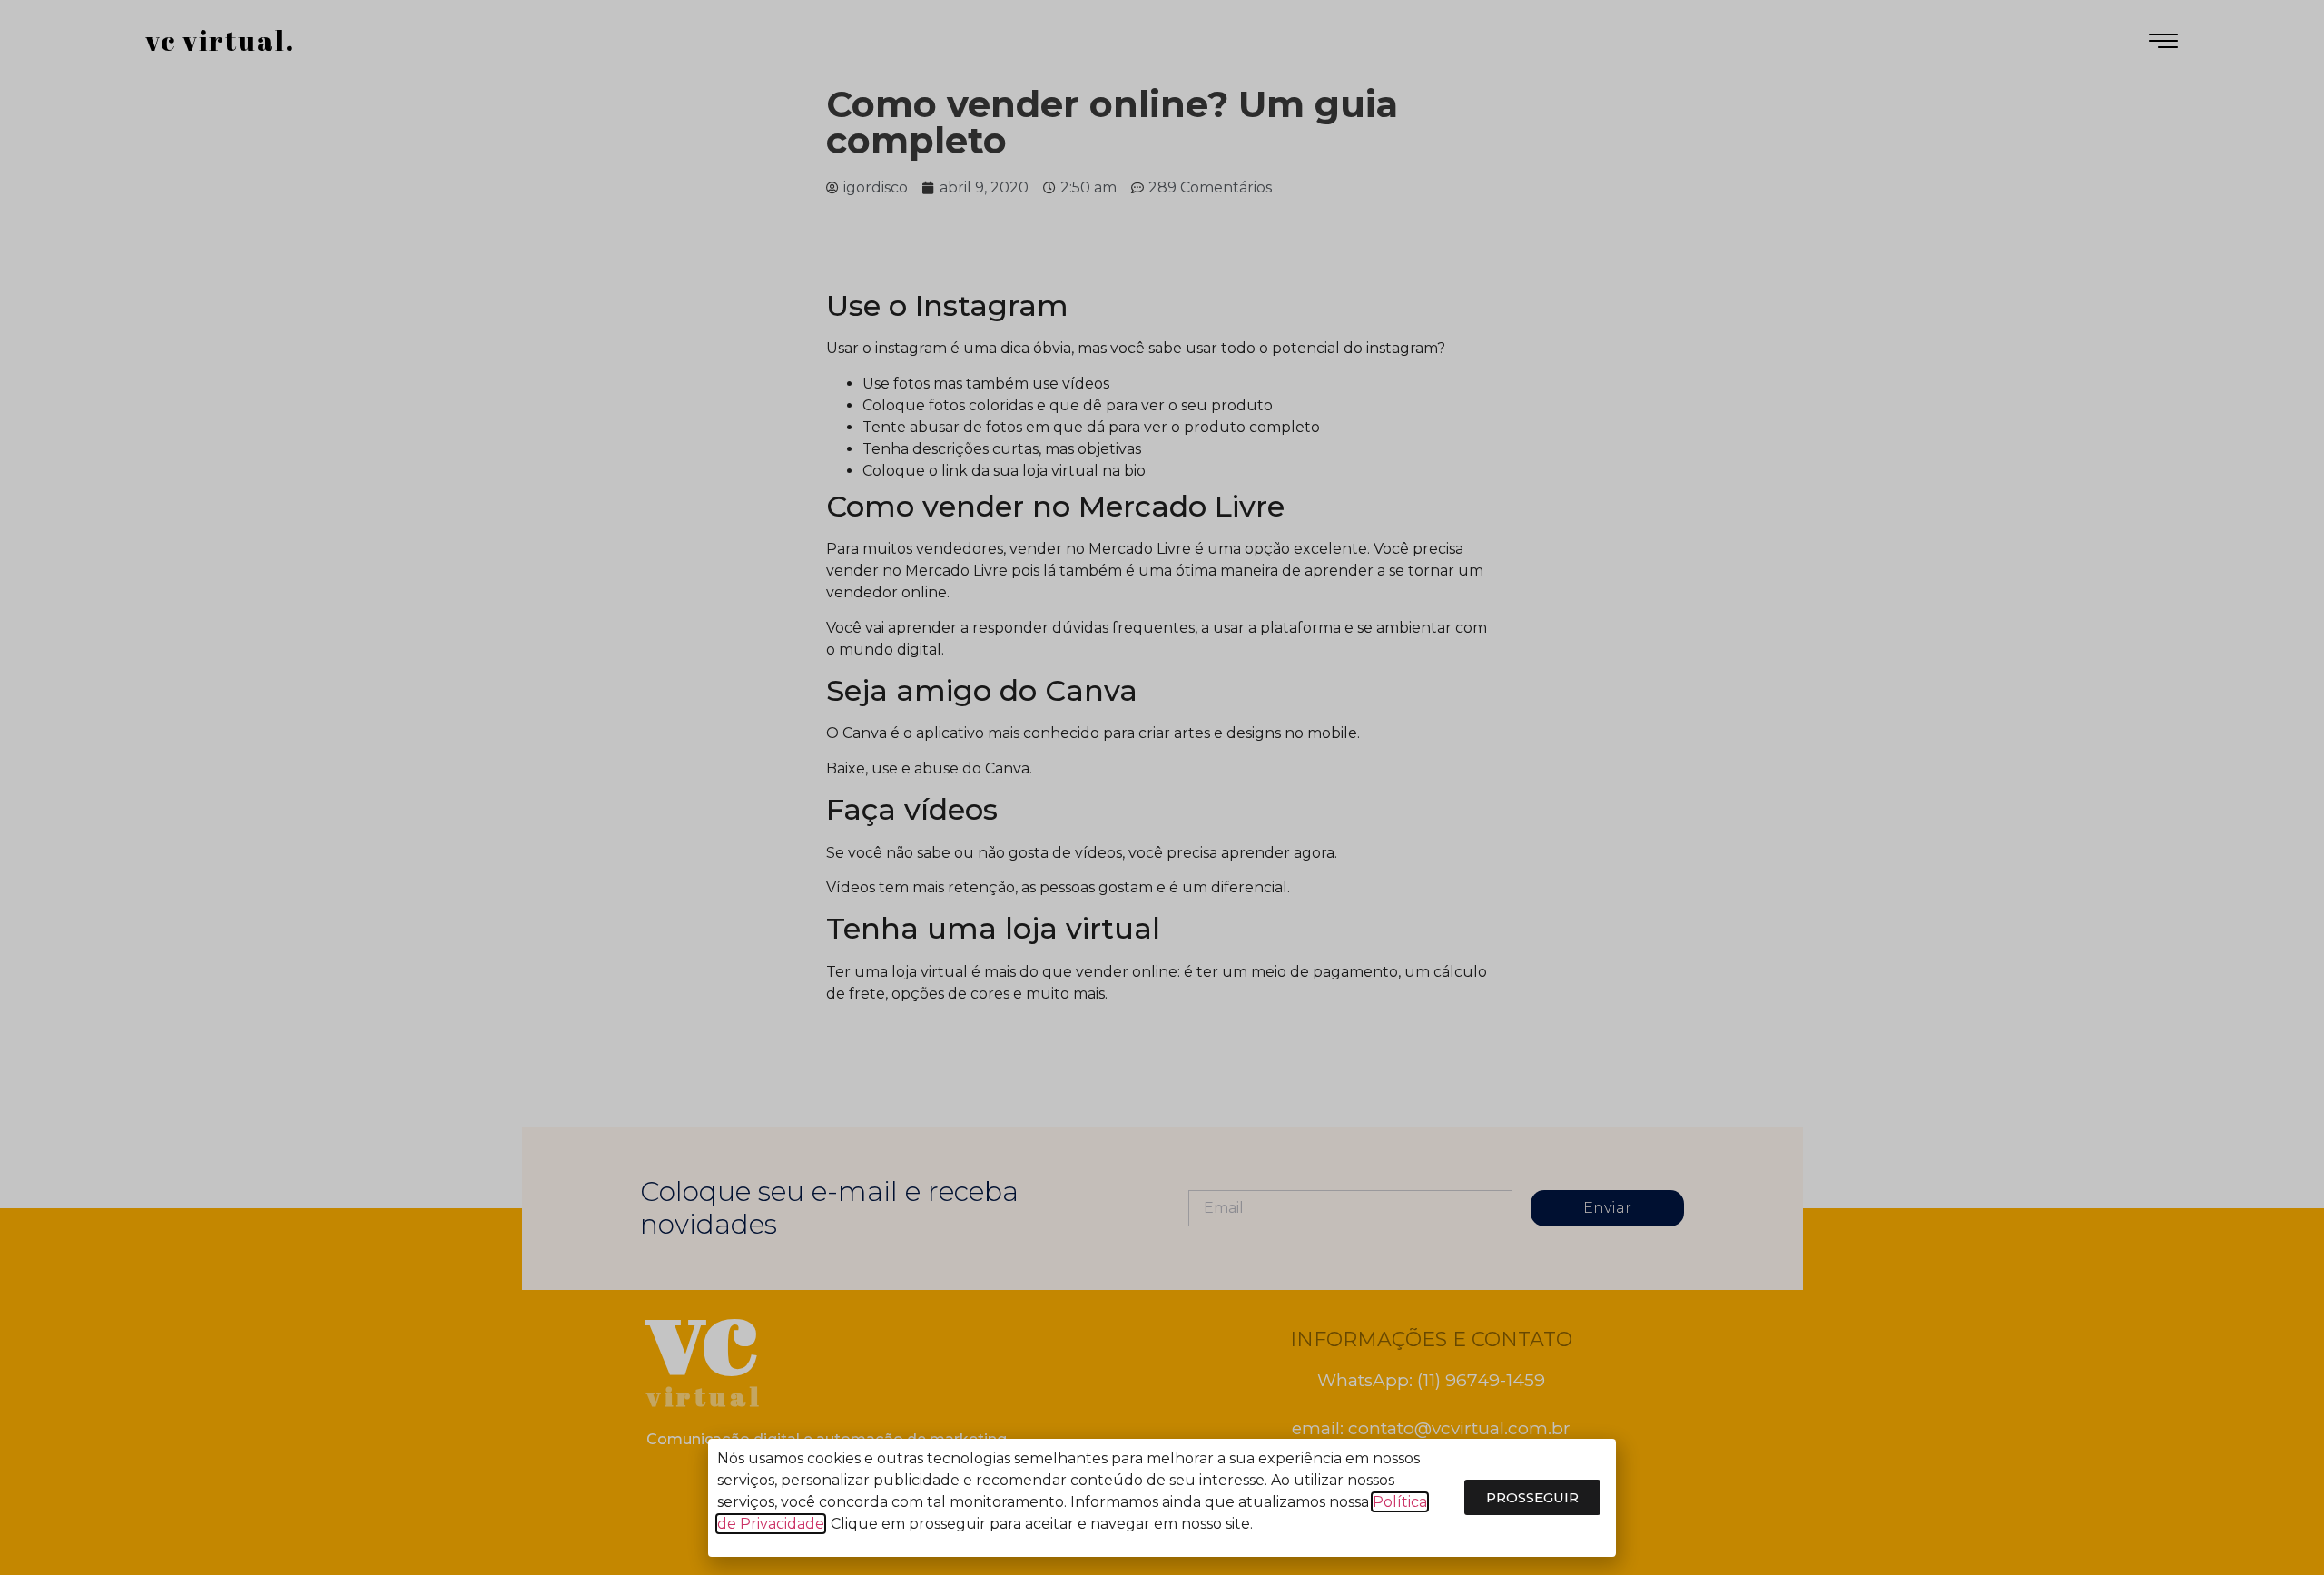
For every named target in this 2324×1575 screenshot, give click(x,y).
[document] (1162, 787)
